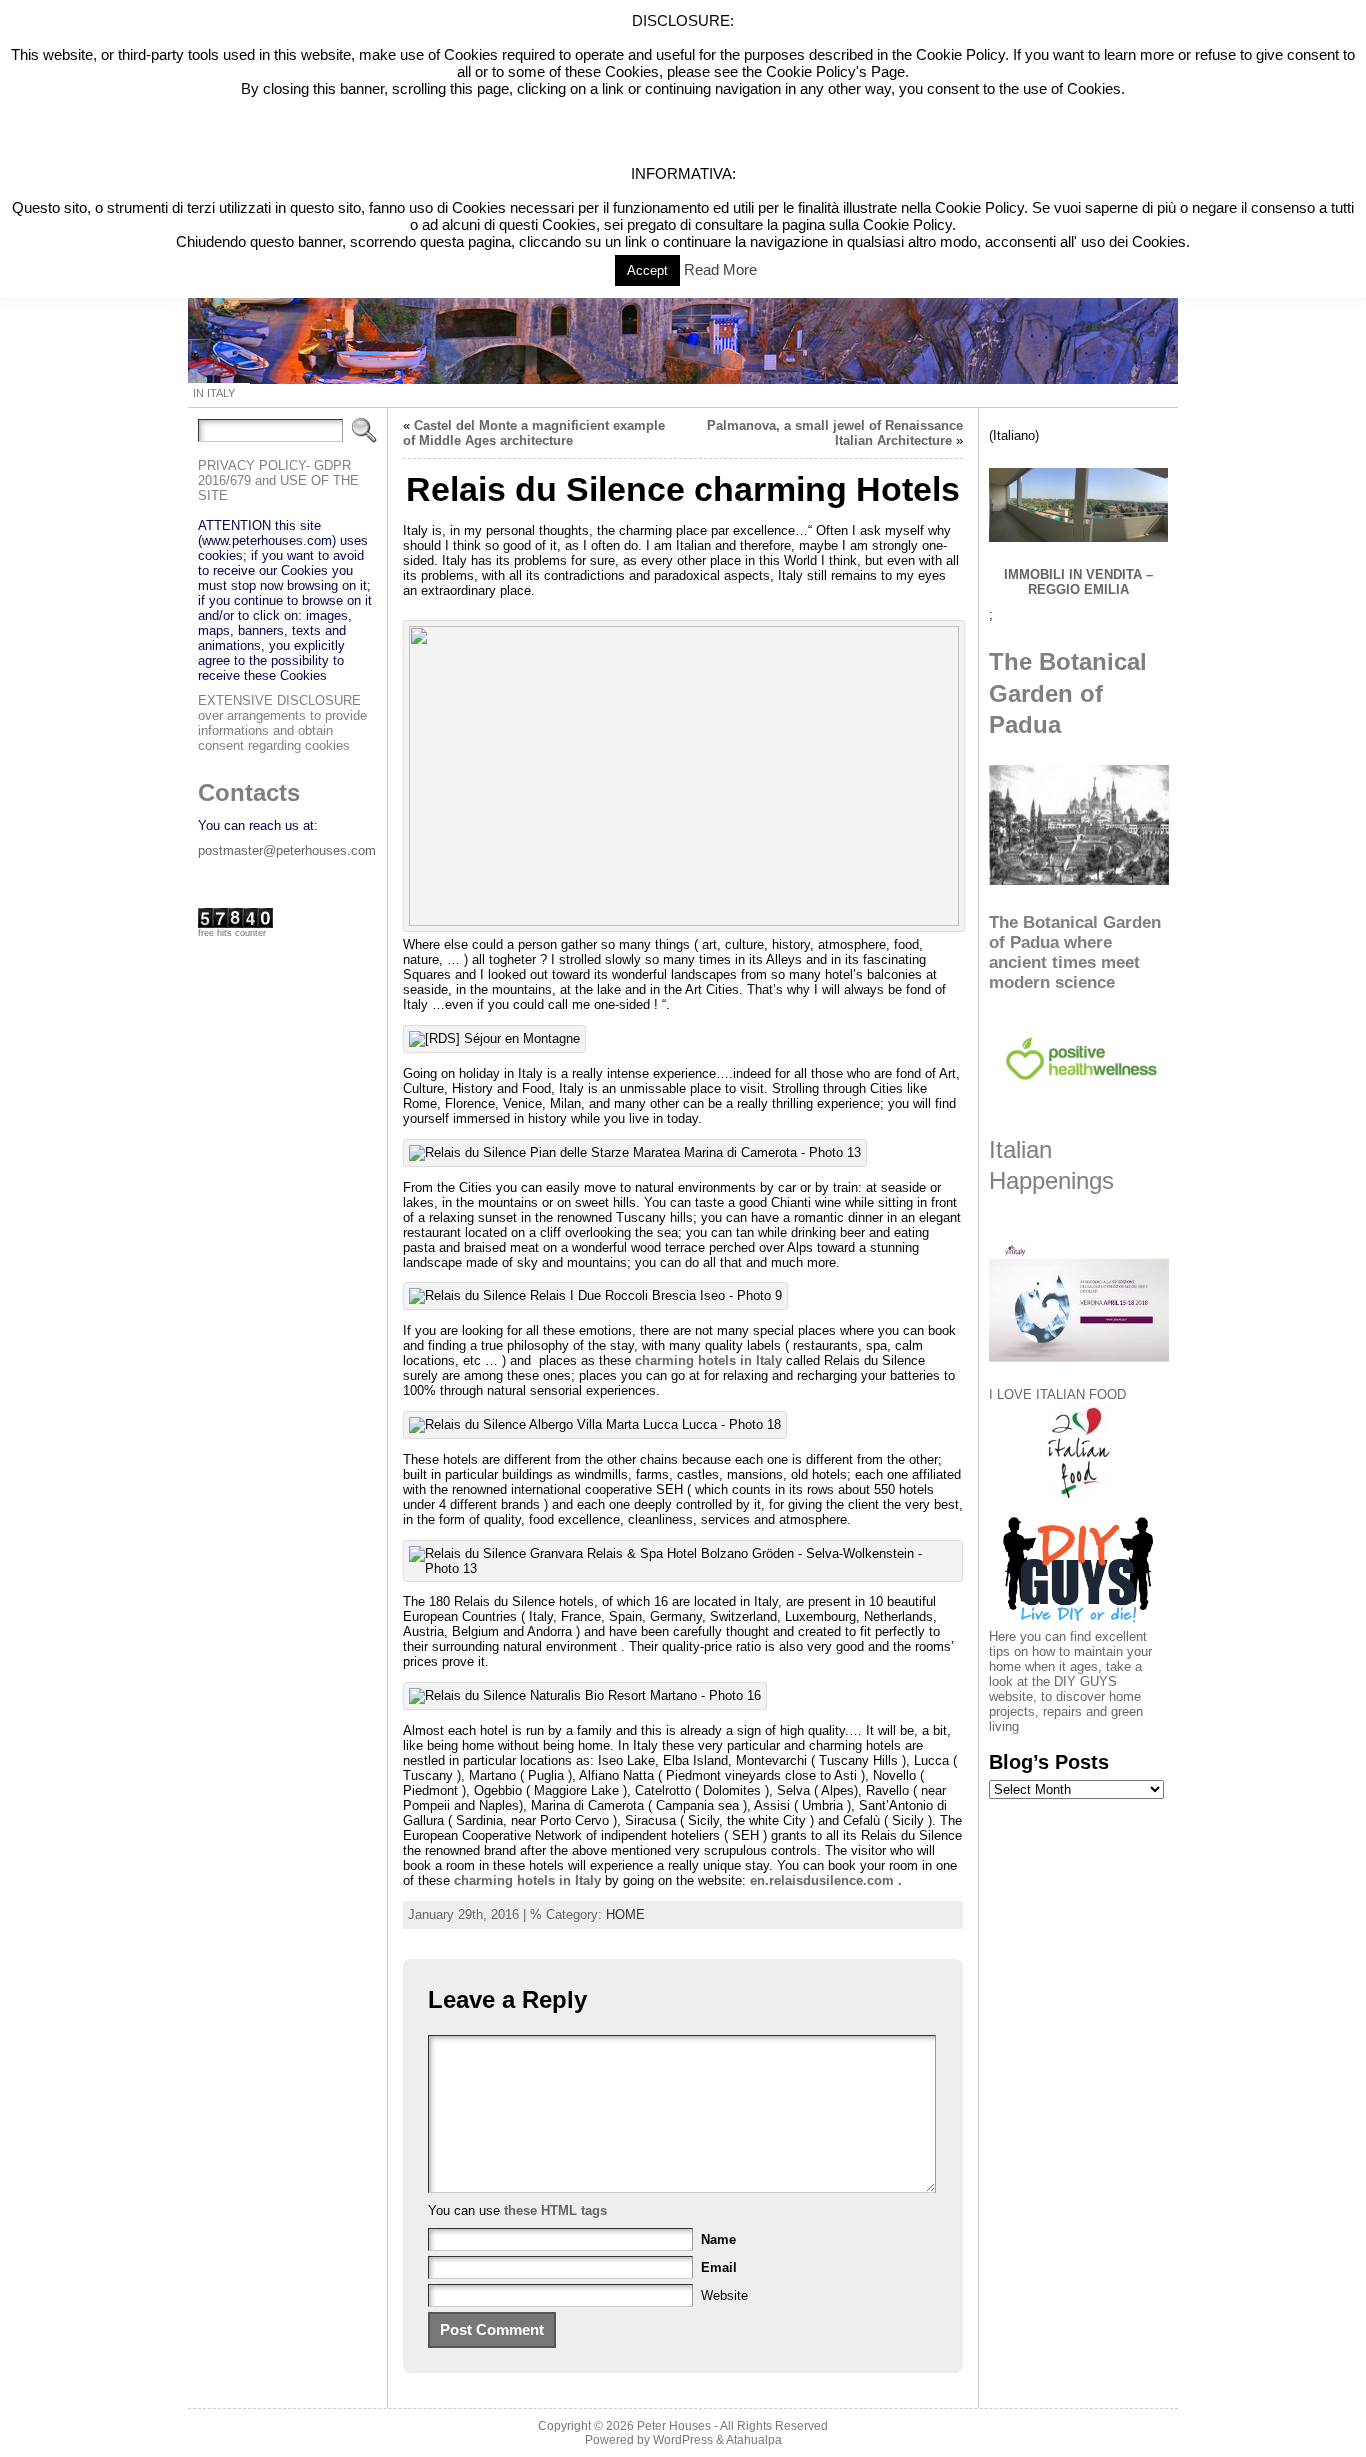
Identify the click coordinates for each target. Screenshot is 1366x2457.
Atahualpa (754, 2440)
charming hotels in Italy (708, 1360)
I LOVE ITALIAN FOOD (1057, 1394)
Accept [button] (647, 270)
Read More (720, 269)
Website (724, 2295)
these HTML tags (555, 2210)
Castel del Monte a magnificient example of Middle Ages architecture (534, 433)
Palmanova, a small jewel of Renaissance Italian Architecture (835, 433)
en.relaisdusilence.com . (826, 1880)
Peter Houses (674, 2426)
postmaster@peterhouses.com (287, 850)
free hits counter (232, 933)
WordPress (683, 2440)
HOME (625, 1914)
